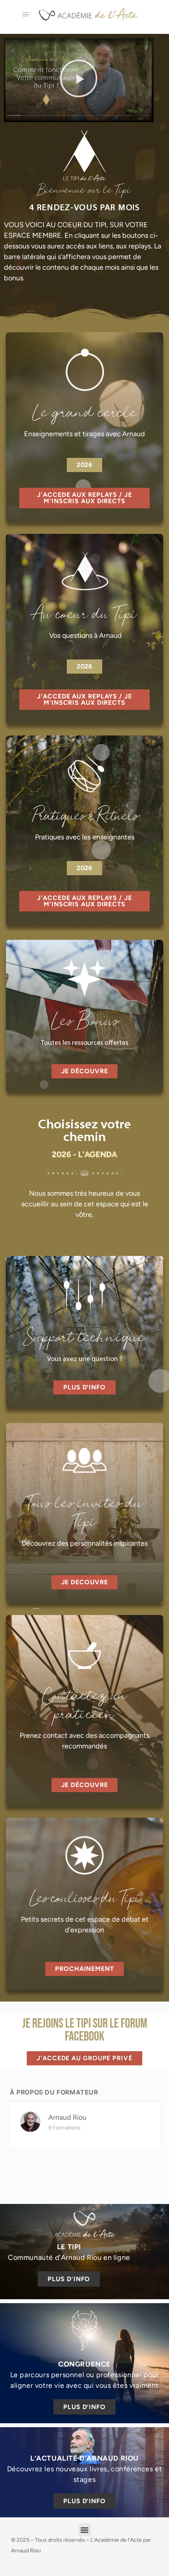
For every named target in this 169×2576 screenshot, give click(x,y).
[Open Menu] (26, 14)
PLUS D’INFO (69, 2279)
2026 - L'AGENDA (84, 1154)
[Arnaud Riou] (30, 2121)
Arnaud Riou (67, 2117)
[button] (79, 80)
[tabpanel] (84, 1052)
